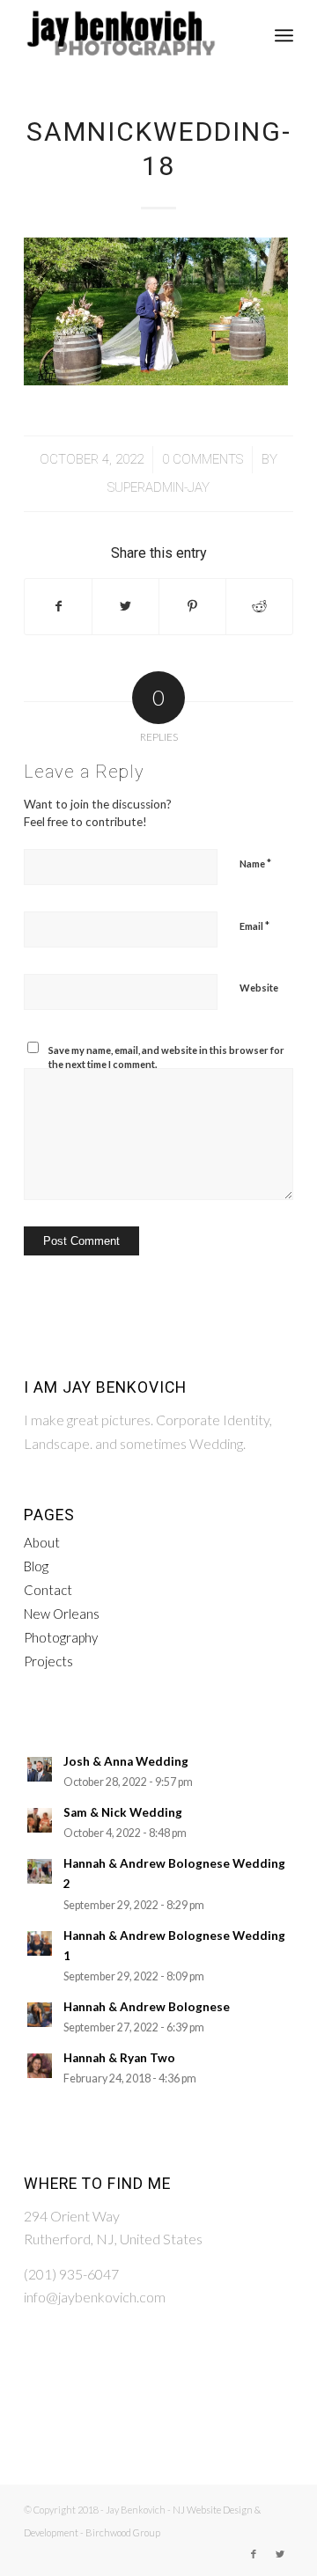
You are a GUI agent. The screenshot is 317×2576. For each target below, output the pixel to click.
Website (259, 988)
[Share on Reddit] (259, 606)
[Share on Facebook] (58, 606)
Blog (36, 1566)
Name (255, 863)
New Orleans (62, 1614)
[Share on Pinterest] (192, 606)
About (42, 1542)
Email (254, 926)
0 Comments (203, 459)
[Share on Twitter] (125, 606)
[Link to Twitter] (280, 2554)
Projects (48, 1661)
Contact (48, 1590)
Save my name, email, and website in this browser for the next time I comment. (166, 1057)
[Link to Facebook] (254, 2554)
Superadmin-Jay (158, 487)
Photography (61, 1637)
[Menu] (284, 35)
